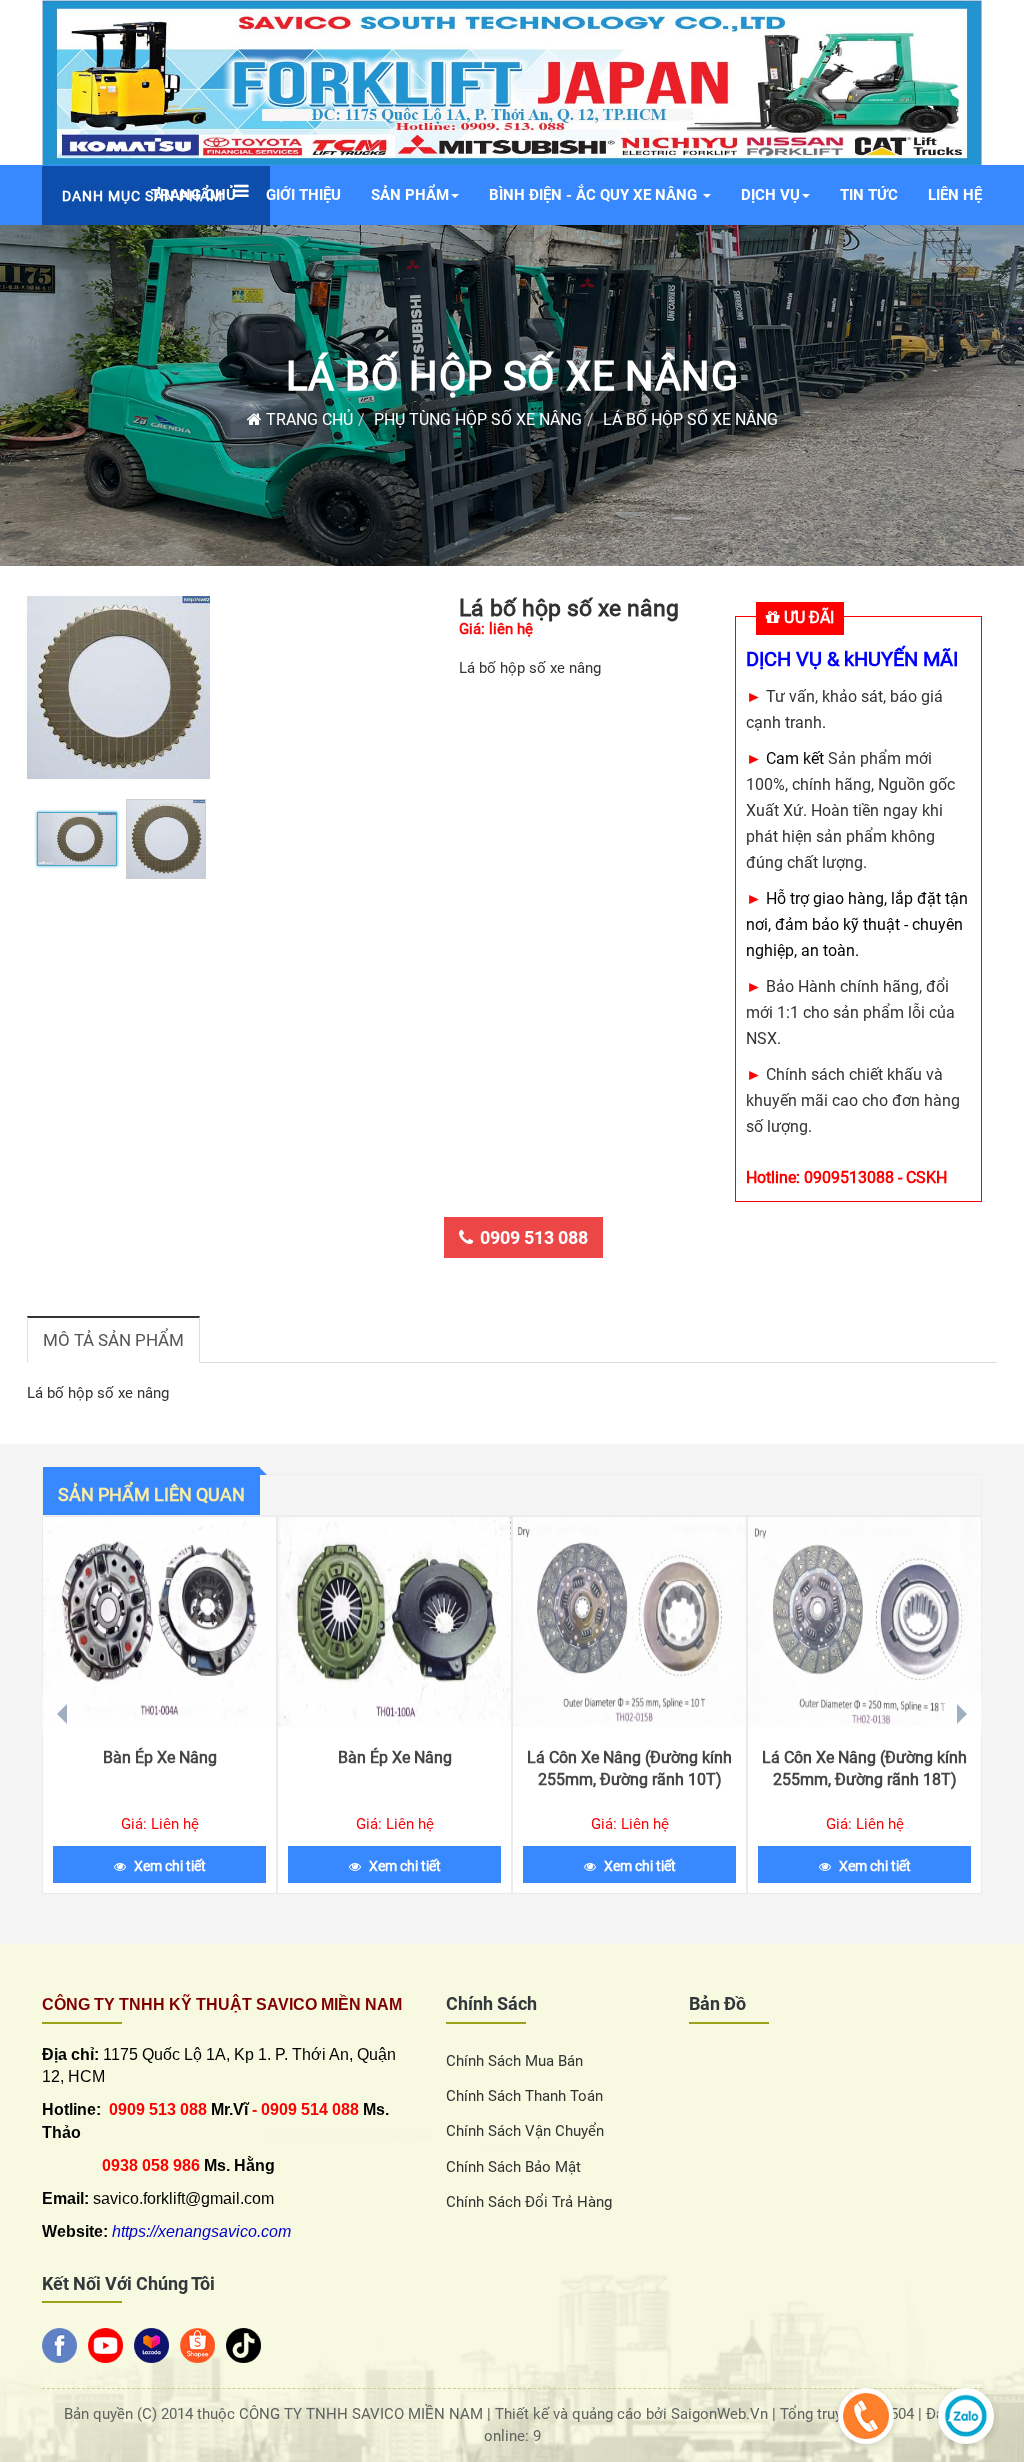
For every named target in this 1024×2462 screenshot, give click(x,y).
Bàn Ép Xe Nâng (160, 1757)
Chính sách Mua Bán (514, 2061)
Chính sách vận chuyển (525, 2131)
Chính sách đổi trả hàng (529, 2202)
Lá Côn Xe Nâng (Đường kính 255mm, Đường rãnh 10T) (629, 1768)
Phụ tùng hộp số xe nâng (478, 419)
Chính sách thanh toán (524, 2096)
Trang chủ (307, 419)
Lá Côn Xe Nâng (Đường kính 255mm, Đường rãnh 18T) (864, 1768)
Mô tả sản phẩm (113, 1340)
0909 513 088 (534, 1237)
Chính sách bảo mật (513, 2167)
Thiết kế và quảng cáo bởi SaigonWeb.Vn (633, 2414)
